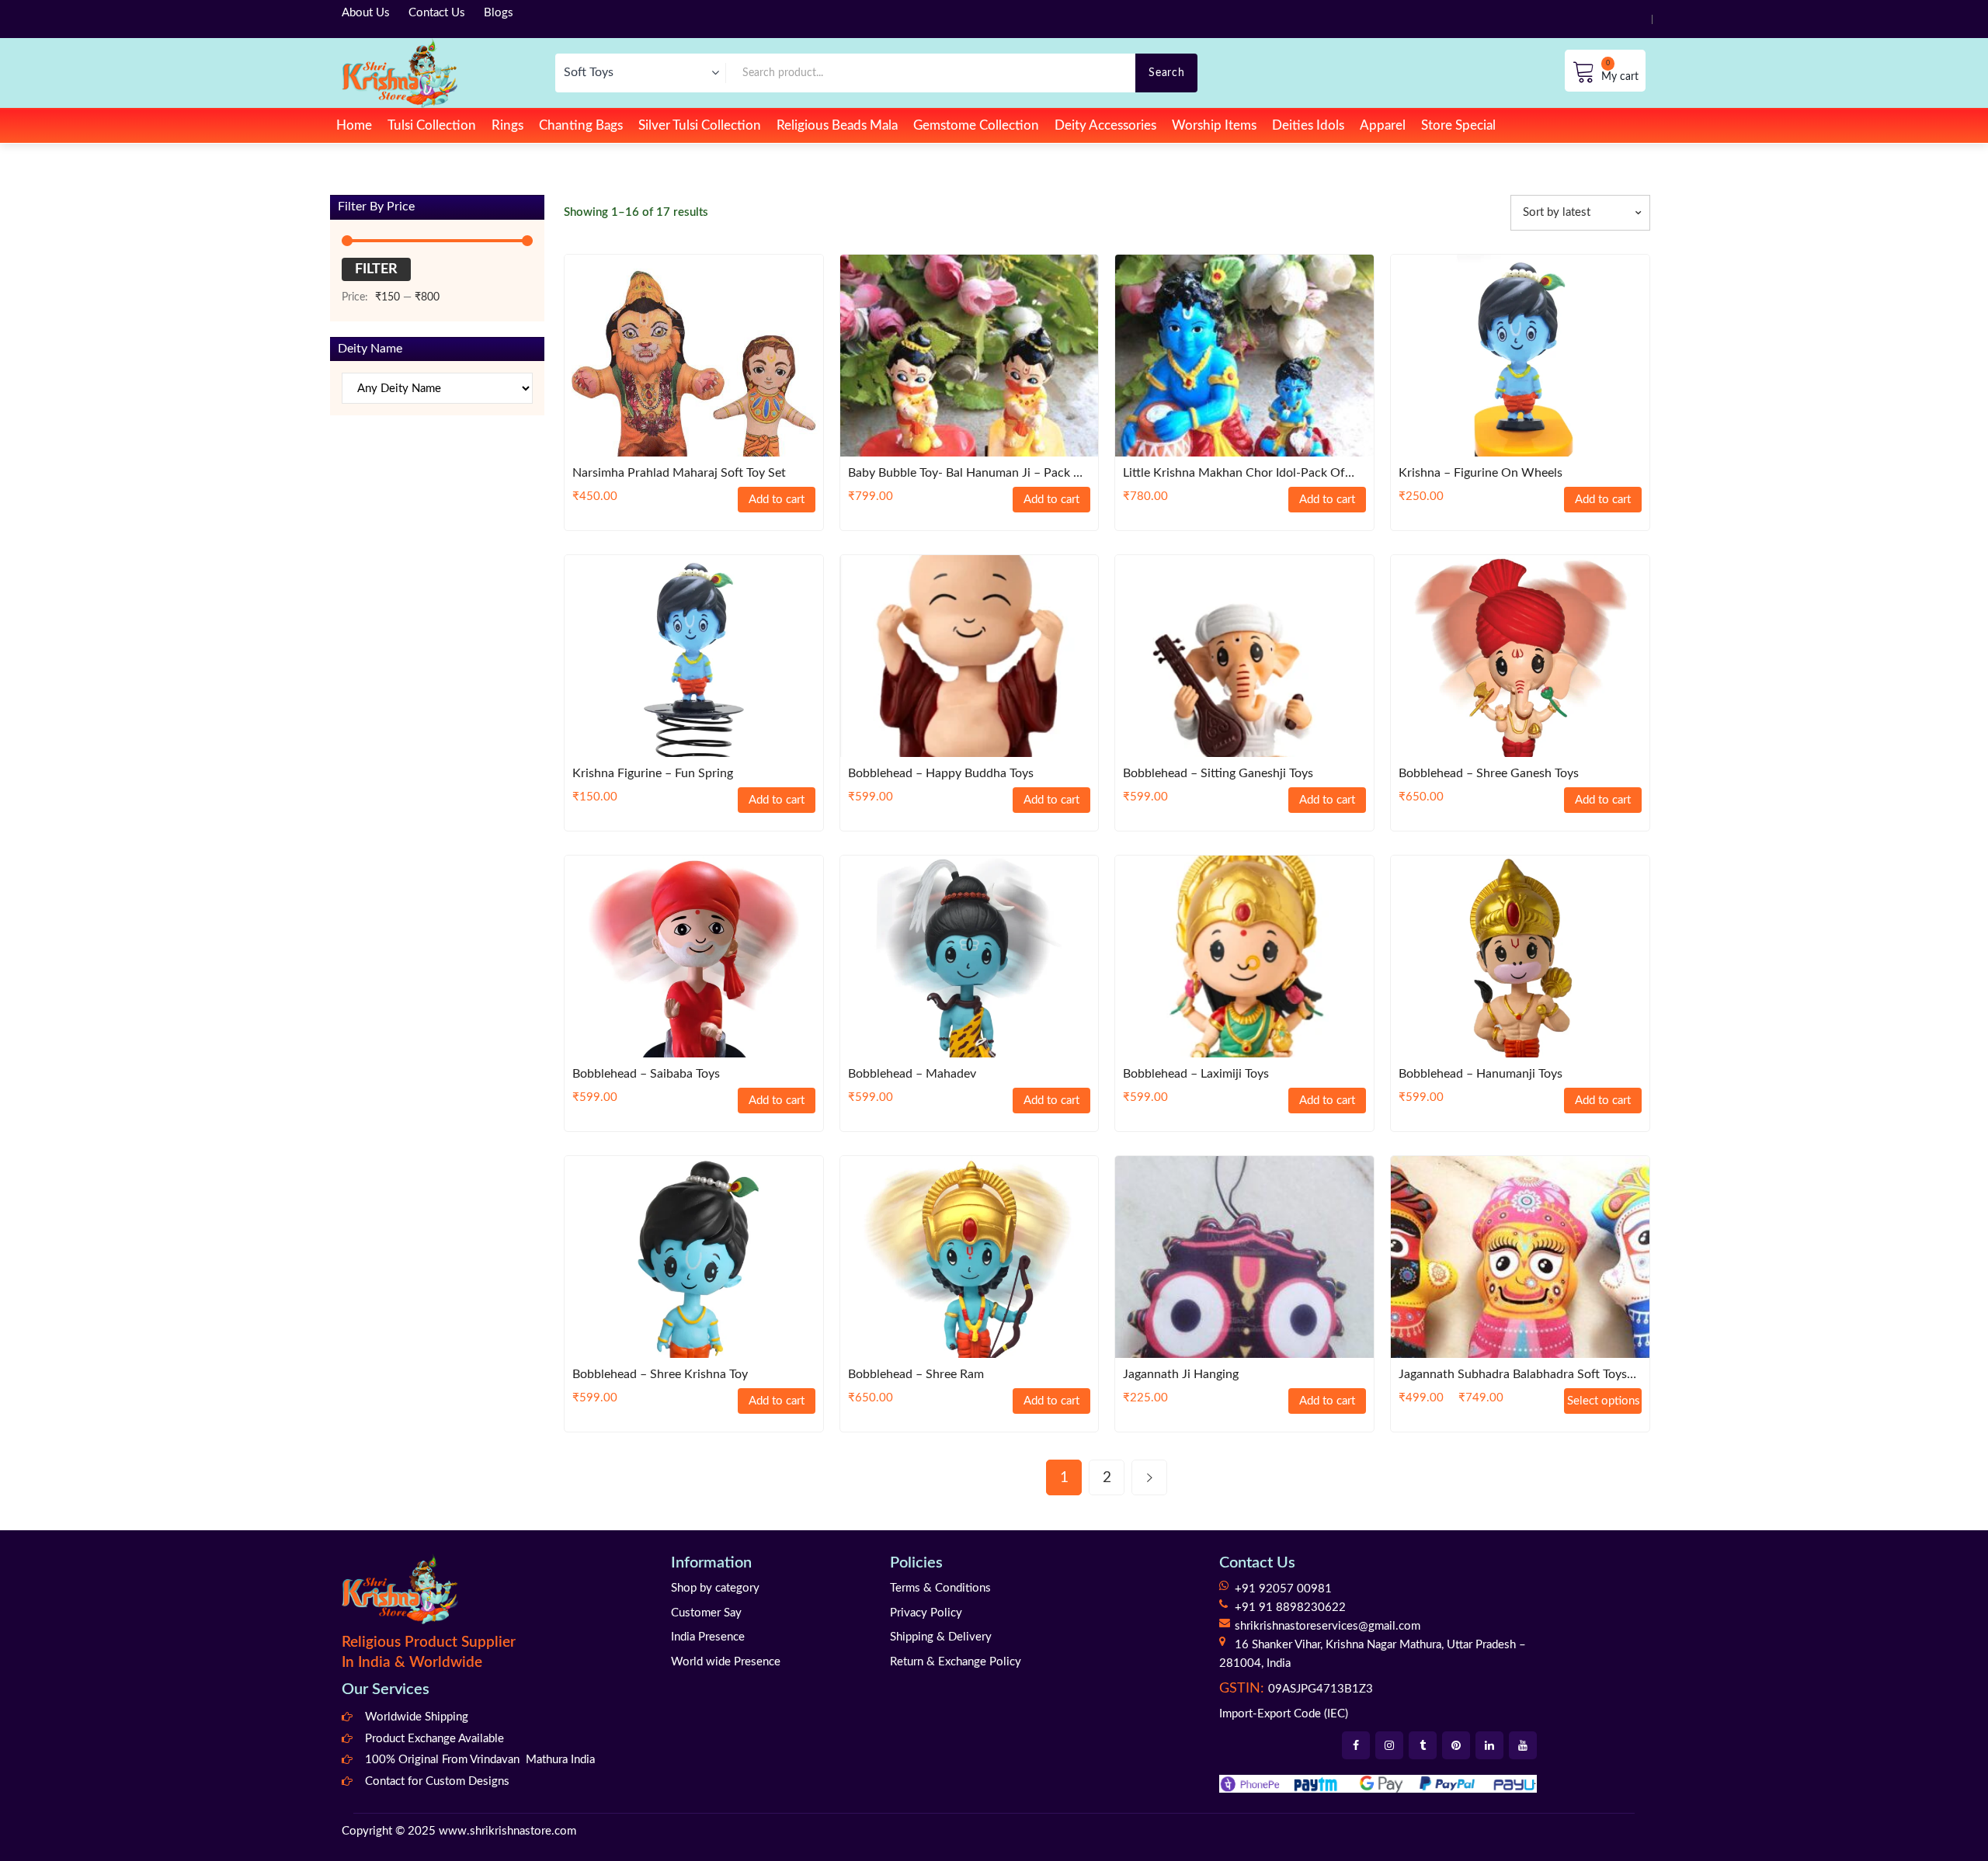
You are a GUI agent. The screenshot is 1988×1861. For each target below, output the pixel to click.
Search (1166, 73)
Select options (1604, 1401)
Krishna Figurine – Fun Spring (653, 773)
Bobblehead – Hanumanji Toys (1481, 1074)
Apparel (1383, 125)
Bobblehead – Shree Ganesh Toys (1489, 773)
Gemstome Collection (976, 125)
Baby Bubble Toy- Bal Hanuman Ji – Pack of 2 (968, 474)
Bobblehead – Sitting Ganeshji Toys (1218, 773)
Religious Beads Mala (837, 125)
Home (354, 125)
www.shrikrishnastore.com (507, 1831)
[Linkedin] (1489, 1745)
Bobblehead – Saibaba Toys (646, 1074)
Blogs (499, 13)
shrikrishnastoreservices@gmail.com (1328, 1626)
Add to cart (777, 500)
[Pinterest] (1456, 1745)
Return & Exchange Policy (956, 1662)
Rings (507, 125)
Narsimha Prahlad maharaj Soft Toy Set (679, 473)
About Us (366, 13)
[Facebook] (1356, 1745)
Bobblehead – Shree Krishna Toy (660, 1374)
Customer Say (706, 1613)
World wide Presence (726, 1662)
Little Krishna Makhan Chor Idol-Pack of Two (1234, 474)
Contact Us (437, 13)
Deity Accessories (1105, 125)
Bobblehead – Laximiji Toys (1196, 1074)
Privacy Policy (926, 1613)
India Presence (708, 1637)
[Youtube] (1523, 1745)
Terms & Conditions (940, 1588)
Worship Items (1214, 125)
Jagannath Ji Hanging (1181, 1374)
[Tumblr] (1423, 1745)
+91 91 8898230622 (1290, 1608)
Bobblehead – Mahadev (912, 1074)
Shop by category (715, 1588)
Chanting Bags (581, 125)
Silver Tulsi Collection (700, 125)
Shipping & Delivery (941, 1637)
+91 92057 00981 (1283, 1589)
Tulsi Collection (432, 125)
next (1149, 1477)
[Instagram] (1389, 1745)
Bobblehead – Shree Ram (916, 1374)
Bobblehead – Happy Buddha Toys (941, 773)
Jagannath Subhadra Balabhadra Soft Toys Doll (1513, 1375)
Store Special (1458, 125)
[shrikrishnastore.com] (400, 73)
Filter (376, 269)
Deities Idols (1308, 125)
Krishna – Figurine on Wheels (1481, 473)
